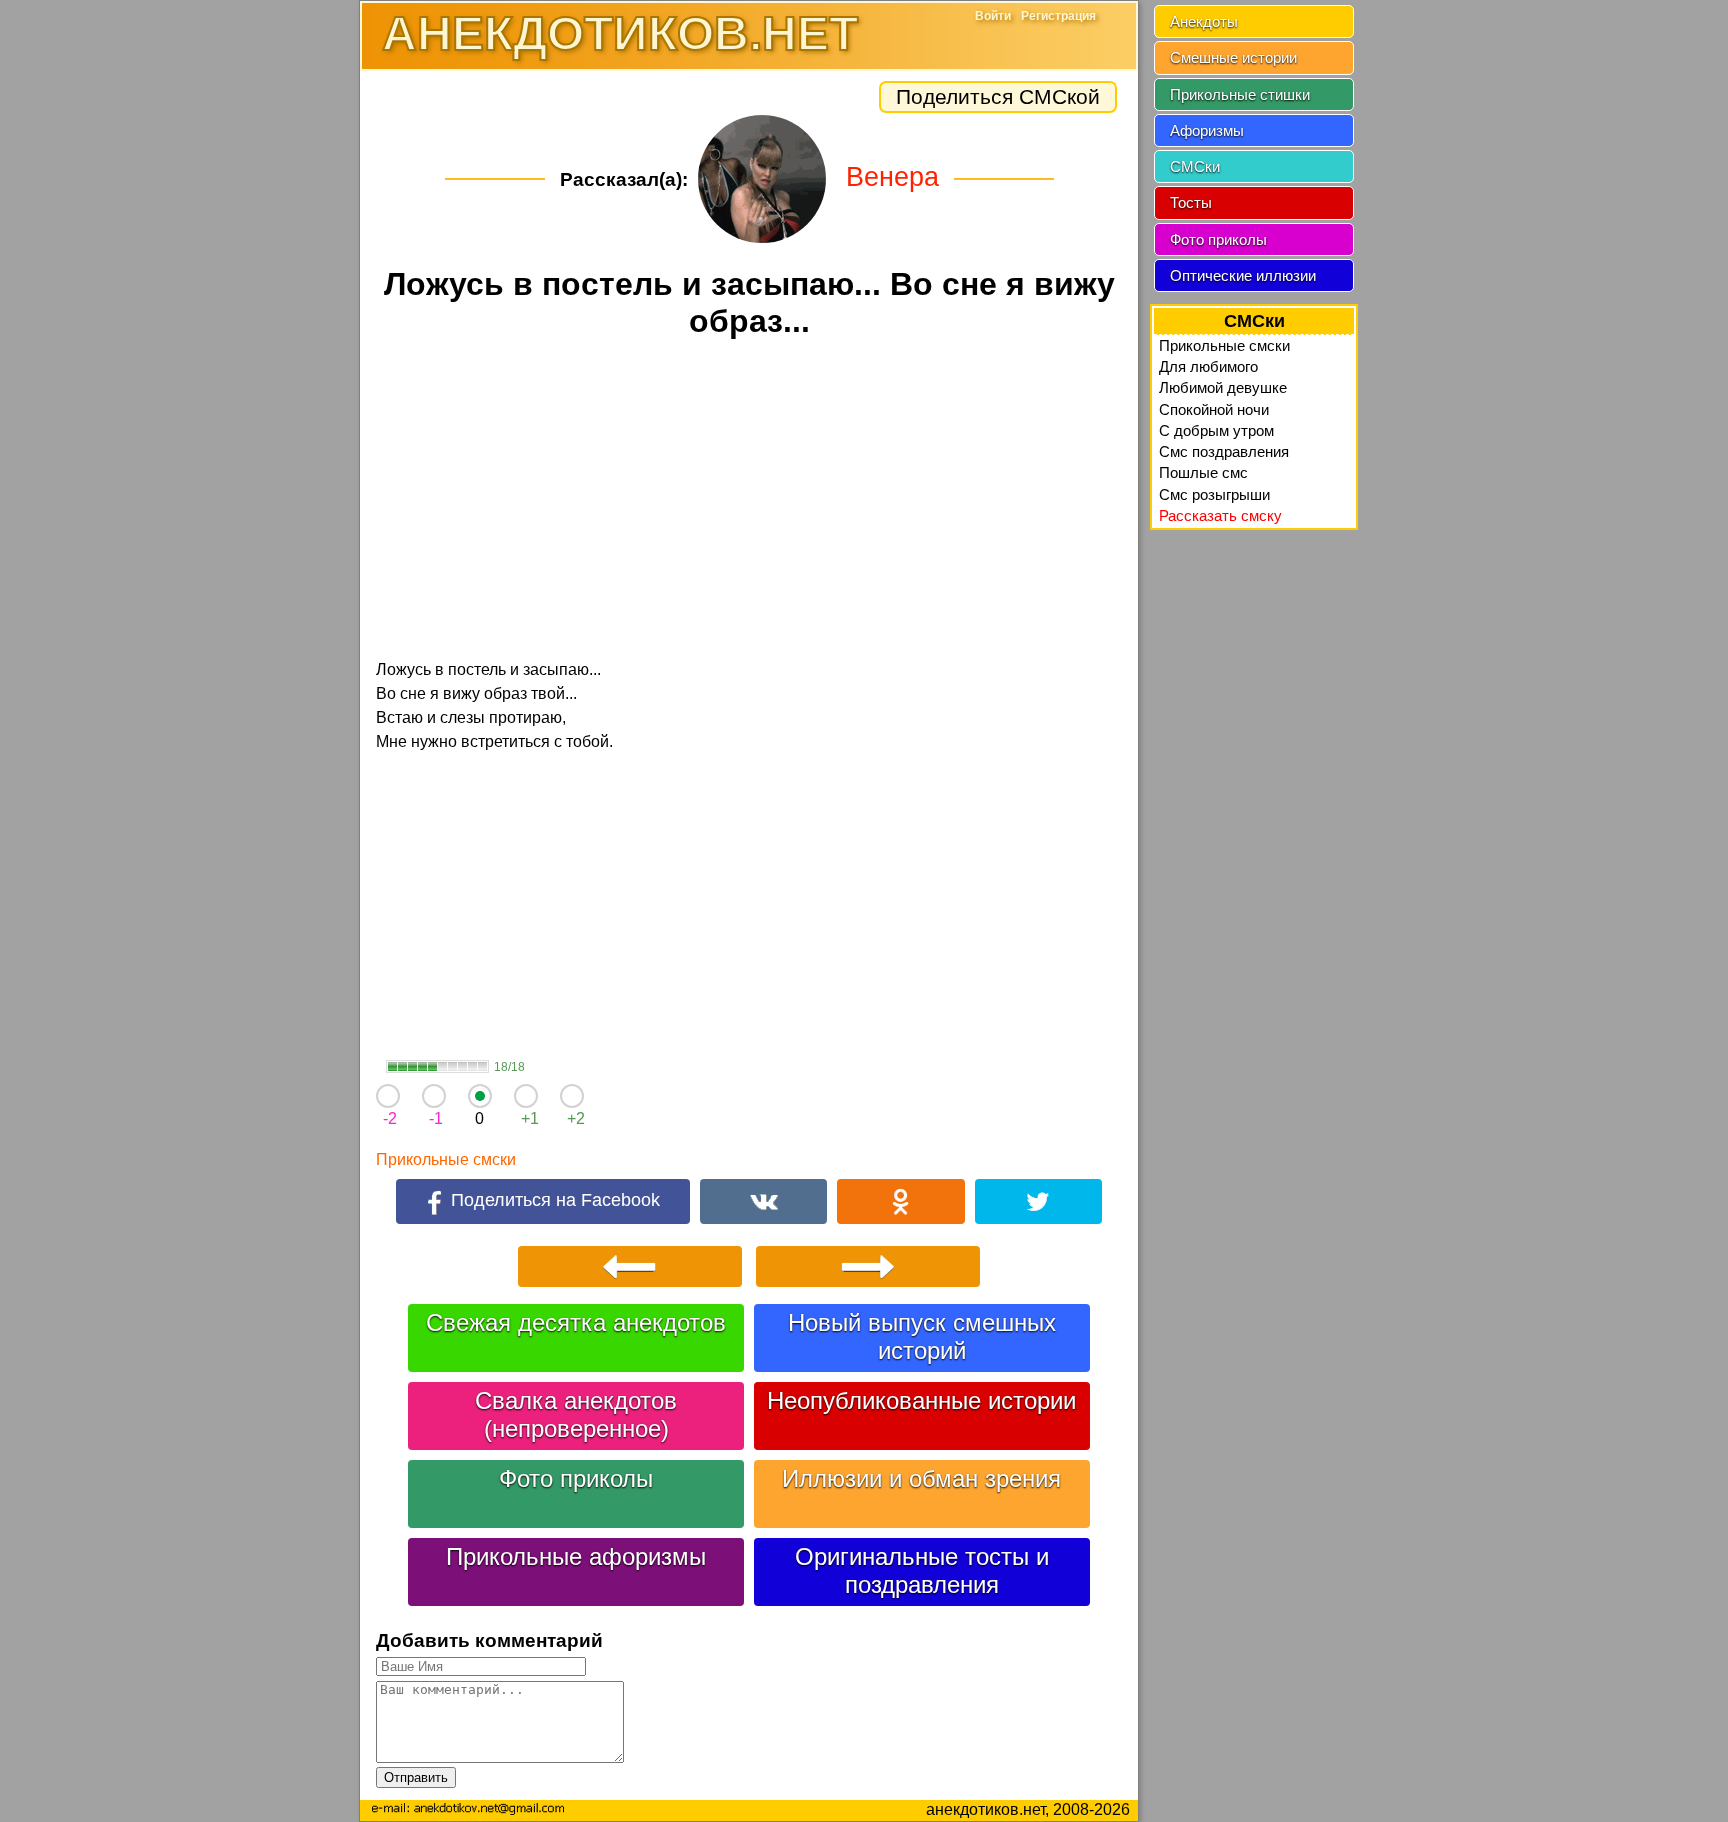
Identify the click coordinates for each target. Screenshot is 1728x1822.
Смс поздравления (1224, 451)
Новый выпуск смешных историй (922, 1336)
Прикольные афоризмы (576, 1556)
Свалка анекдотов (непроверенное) (576, 1414)
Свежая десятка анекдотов (576, 1322)
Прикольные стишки (1240, 94)
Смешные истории (1233, 57)
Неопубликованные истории (921, 1400)
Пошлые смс (1203, 472)
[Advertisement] (749, 502)
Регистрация (1058, 16)
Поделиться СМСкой (998, 96)
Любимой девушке (1223, 387)
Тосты (1191, 202)
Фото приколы (576, 1478)
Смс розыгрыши (1214, 494)
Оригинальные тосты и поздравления (922, 1570)
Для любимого (1208, 366)
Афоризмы (1207, 130)
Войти (993, 16)
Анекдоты (1204, 21)
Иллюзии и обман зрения (921, 1478)
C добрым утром (1216, 430)
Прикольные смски (446, 1159)
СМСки (1195, 166)
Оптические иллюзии (1243, 275)
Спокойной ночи (1214, 409)
